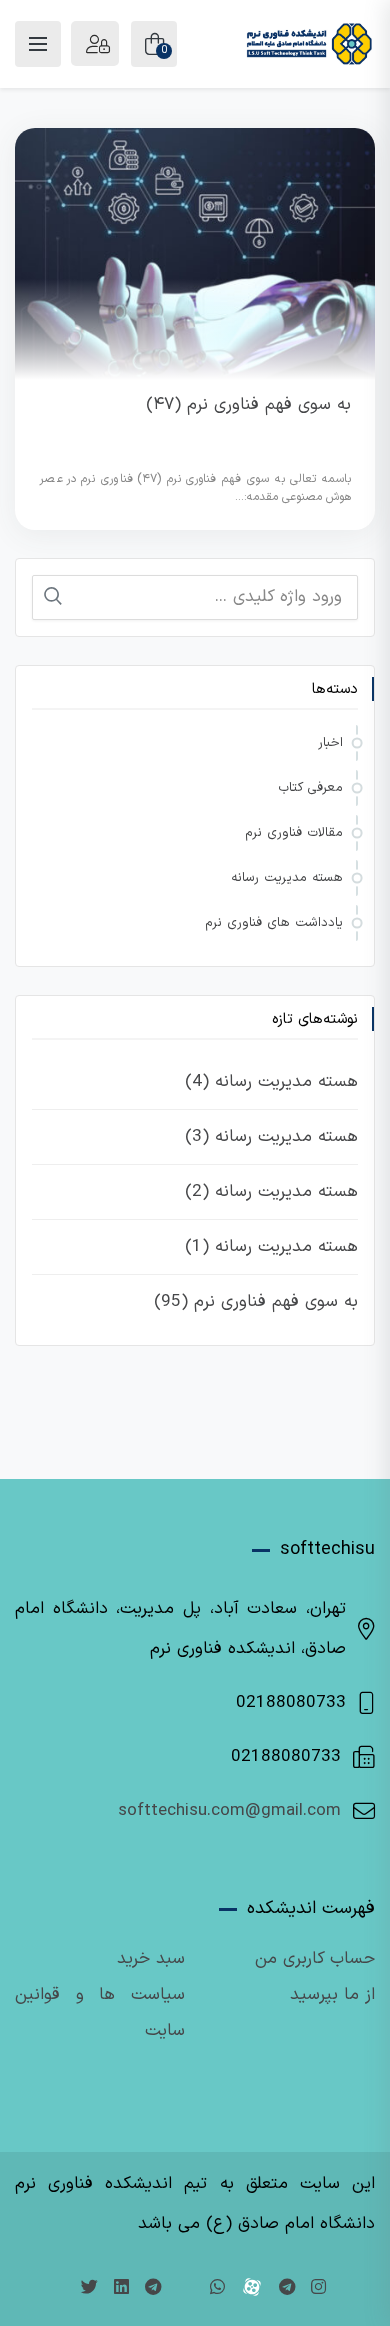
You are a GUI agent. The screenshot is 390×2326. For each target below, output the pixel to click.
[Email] (185, 2289)
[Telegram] (287, 2289)
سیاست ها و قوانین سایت (100, 2013)
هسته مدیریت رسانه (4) (271, 1082)
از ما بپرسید (332, 1995)
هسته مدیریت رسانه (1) (271, 1247)
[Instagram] (318, 2289)
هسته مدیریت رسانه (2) (271, 1192)
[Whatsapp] (217, 2289)
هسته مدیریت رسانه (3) (271, 1137)
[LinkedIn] (121, 2289)
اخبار (330, 743)
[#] (153, 2289)
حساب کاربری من (315, 1959)
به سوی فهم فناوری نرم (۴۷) (248, 405)
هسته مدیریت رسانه (287, 878)
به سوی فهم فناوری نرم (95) (256, 1302)
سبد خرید (151, 1959)
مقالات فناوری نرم (294, 833)
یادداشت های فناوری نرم (274, 923)
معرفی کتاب (310, 788)
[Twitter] (89, 2289)
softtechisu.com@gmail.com (229, 1811)
